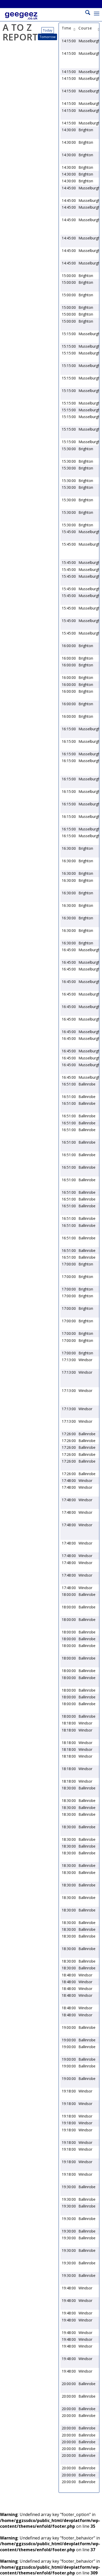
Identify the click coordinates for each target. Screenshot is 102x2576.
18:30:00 (69, 1788)
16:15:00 (69, 729)
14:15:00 (69, 41)
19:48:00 (69, 2288)
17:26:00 (69, 1434)
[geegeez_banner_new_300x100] (41, 19)
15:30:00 (69, 449)
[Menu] (97, 13)
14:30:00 (69, 130)
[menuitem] (85, 13)
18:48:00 (69, 1975)
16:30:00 (69, 848)
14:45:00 (69, 188)
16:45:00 (69, 950)
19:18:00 (69, 2091)
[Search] (85, 13)
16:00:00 (69, 646)
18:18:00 (69, 1723)
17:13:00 (69, 1360)
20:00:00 (69, 2384)
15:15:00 (69, 334)
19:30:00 (69, 2187)
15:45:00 (69, 532)
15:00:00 (69, 276)
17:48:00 (69, 1480)
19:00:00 (69, 2027)
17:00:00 (69, 1264)
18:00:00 (69, 1594)
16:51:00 (69, 1084)
